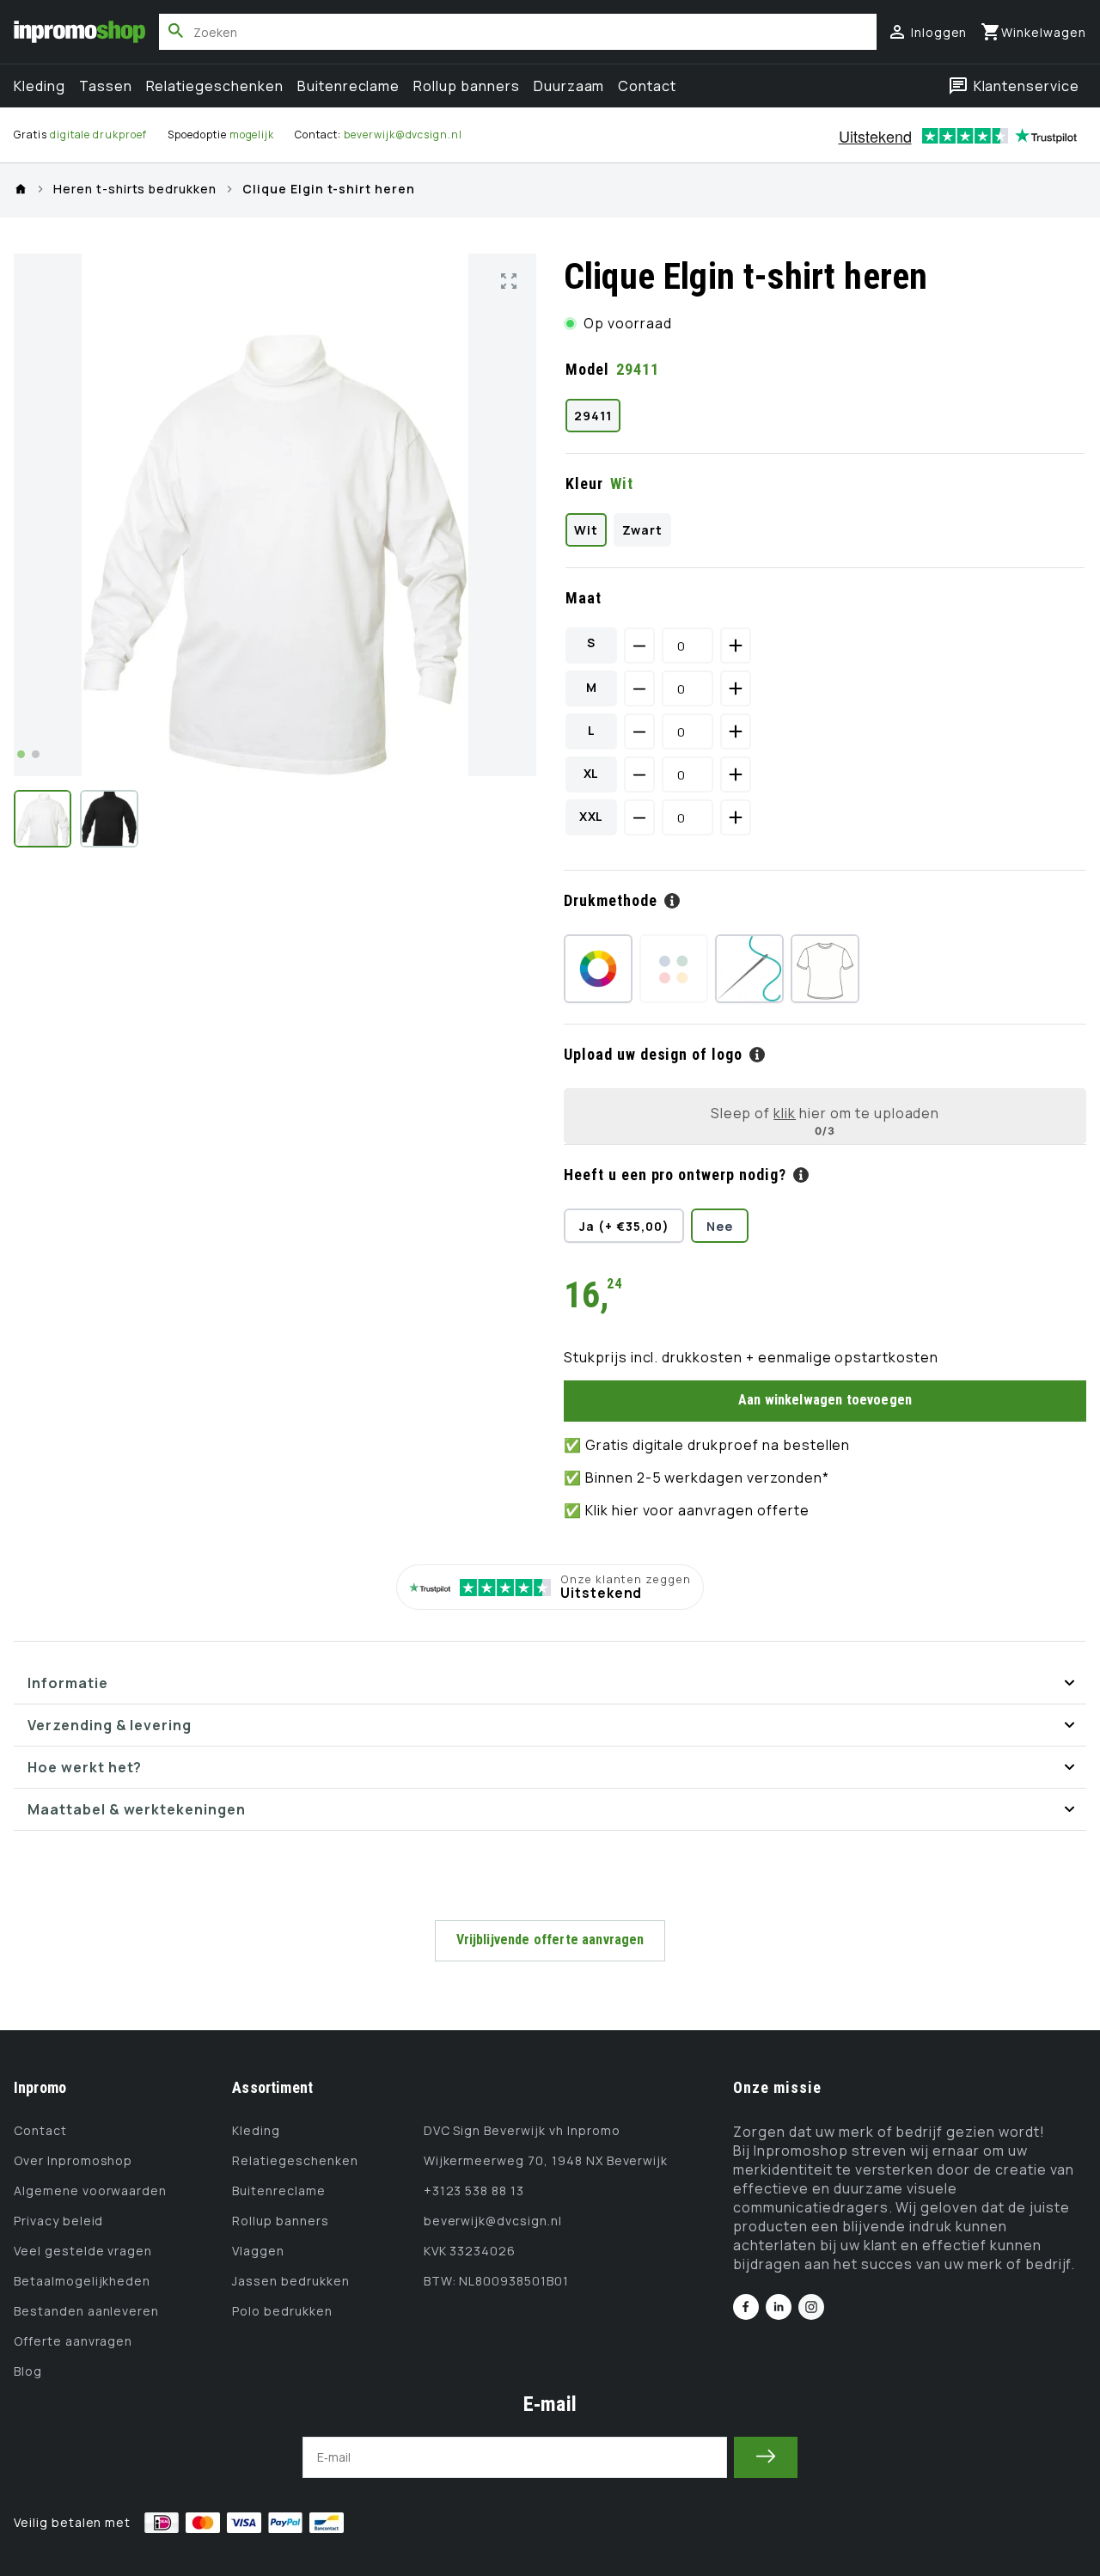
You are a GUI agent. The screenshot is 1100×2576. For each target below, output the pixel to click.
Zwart (642, 530)
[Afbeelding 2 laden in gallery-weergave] (109, 819)
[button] (1033, 32)
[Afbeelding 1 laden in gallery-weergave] (43, 819)
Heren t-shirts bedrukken (135, 190)
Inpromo (40, 2087)
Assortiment (272, 2087)
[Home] (21, 189)
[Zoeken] (176, 31)
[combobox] (518, 32)
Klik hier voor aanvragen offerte (697, 1510)
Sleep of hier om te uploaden (825, 1113)
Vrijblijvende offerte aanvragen (550, 1940)
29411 (593, 416)
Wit (586, 530)
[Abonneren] (766, 2457)
